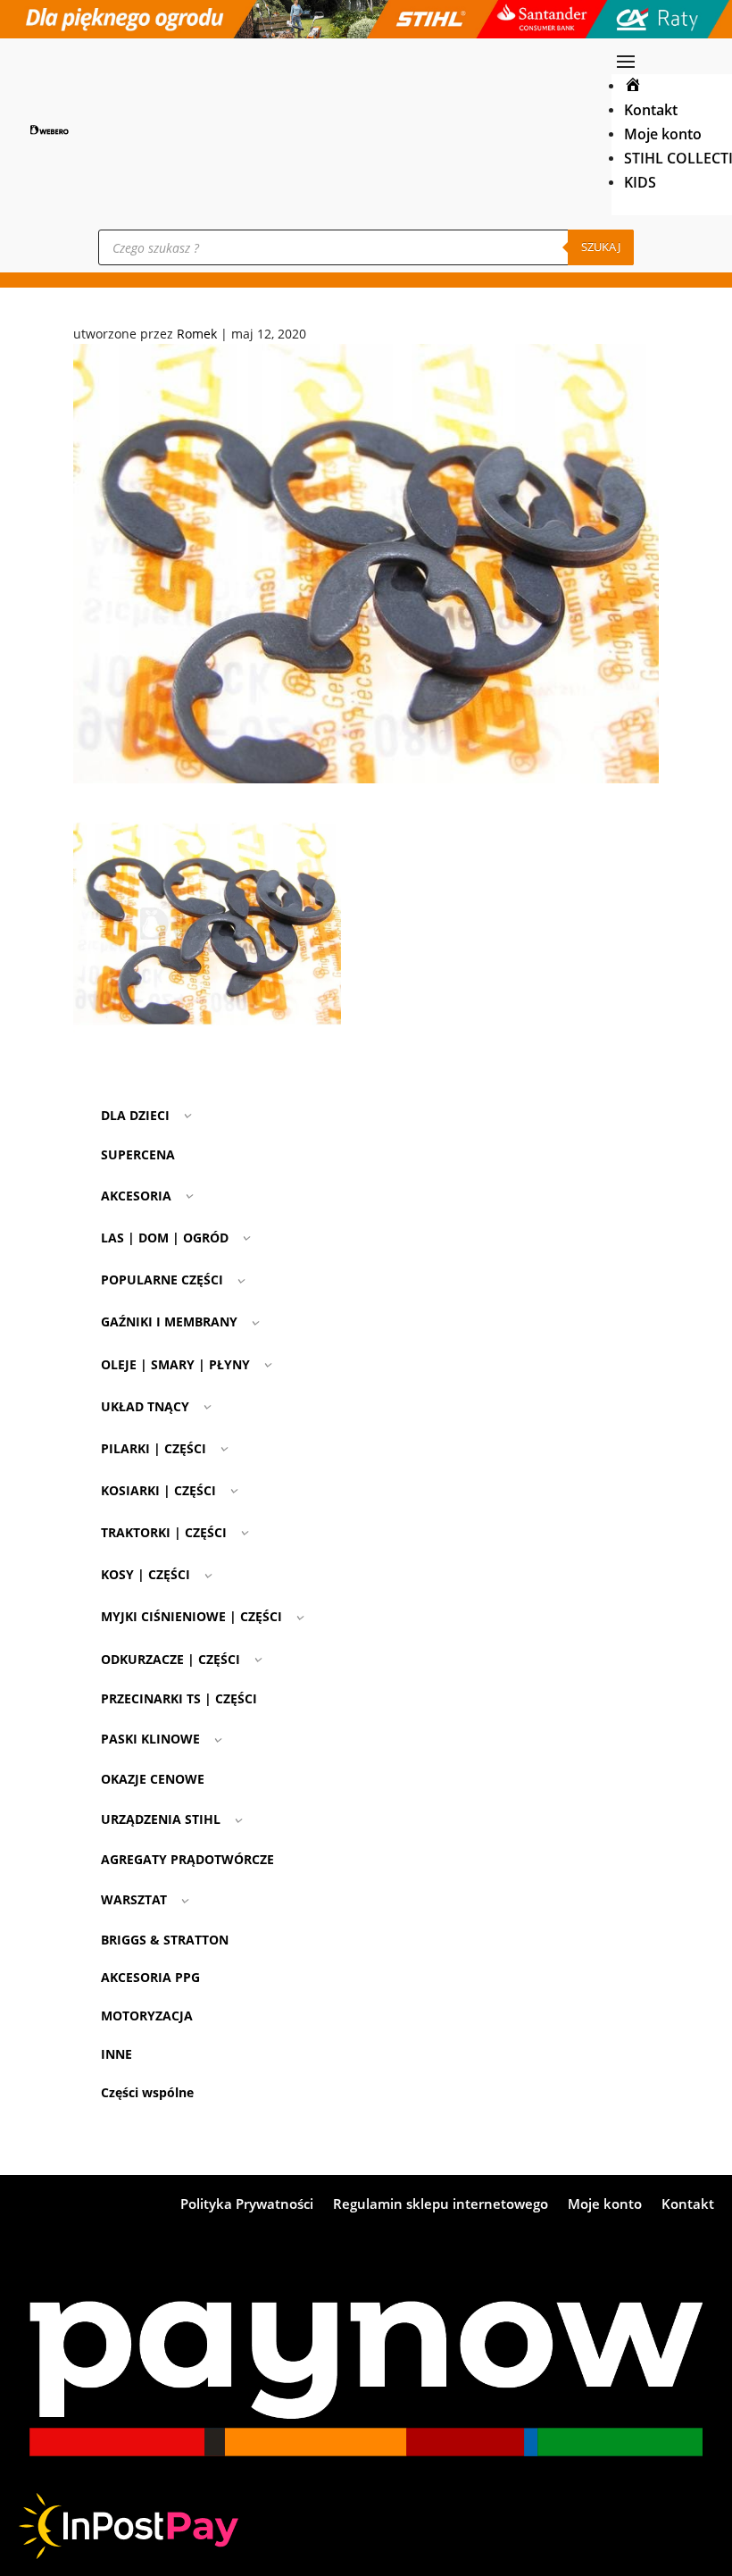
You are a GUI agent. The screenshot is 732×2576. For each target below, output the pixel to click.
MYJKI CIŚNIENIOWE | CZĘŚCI (191, 1616)
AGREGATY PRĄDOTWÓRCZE (187, 1859)
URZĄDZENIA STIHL (161, 1819)
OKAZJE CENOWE (153, 1779)
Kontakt (651, 109)
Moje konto (663, 134)
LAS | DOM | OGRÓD (165, 1238)
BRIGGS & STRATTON (165, 1940)
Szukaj (601, 247)
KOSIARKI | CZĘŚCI (158, 1490)
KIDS (640, 182)
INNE (116, 2054)
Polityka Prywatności (247, 2205)
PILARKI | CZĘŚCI (154, 1448)
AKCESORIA (136, 1196)
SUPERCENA (138, 1154)
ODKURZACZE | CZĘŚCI (171, 1659)
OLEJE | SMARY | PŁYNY (175, 1364)
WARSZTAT (134, 1899)
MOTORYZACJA (147, 2016)
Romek (197, 334)
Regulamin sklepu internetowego (441, 2205)
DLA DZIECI (135, 1115)
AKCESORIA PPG (150, 1977)
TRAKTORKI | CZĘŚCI (164, 1532)
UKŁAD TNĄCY (145, 1406)
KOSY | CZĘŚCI (146, 1574)
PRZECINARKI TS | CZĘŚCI (179, 1698)
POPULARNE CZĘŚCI (162, 1280)
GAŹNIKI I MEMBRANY (169, 1321)
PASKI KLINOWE (150, 1739)
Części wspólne (147, 2092)
